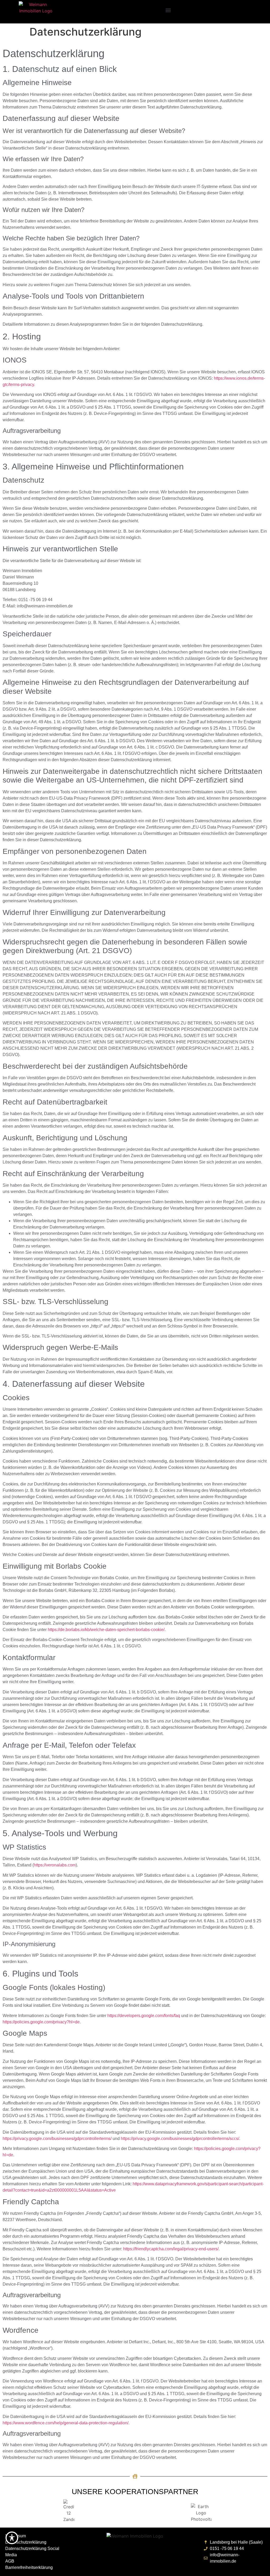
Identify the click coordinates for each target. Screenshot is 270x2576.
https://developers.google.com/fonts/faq (144, 2016)
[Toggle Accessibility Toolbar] (12, 2538)
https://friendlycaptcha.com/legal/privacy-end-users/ (171, 2249)
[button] (168, 10)
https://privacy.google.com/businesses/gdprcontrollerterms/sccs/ (180, 2139)
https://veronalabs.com (55, 1865)
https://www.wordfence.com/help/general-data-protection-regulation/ (66, 2423)
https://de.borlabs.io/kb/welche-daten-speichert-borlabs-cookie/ (106, 1630)
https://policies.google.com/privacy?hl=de (41, 2022)
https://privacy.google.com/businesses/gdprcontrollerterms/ (57, 2139)
